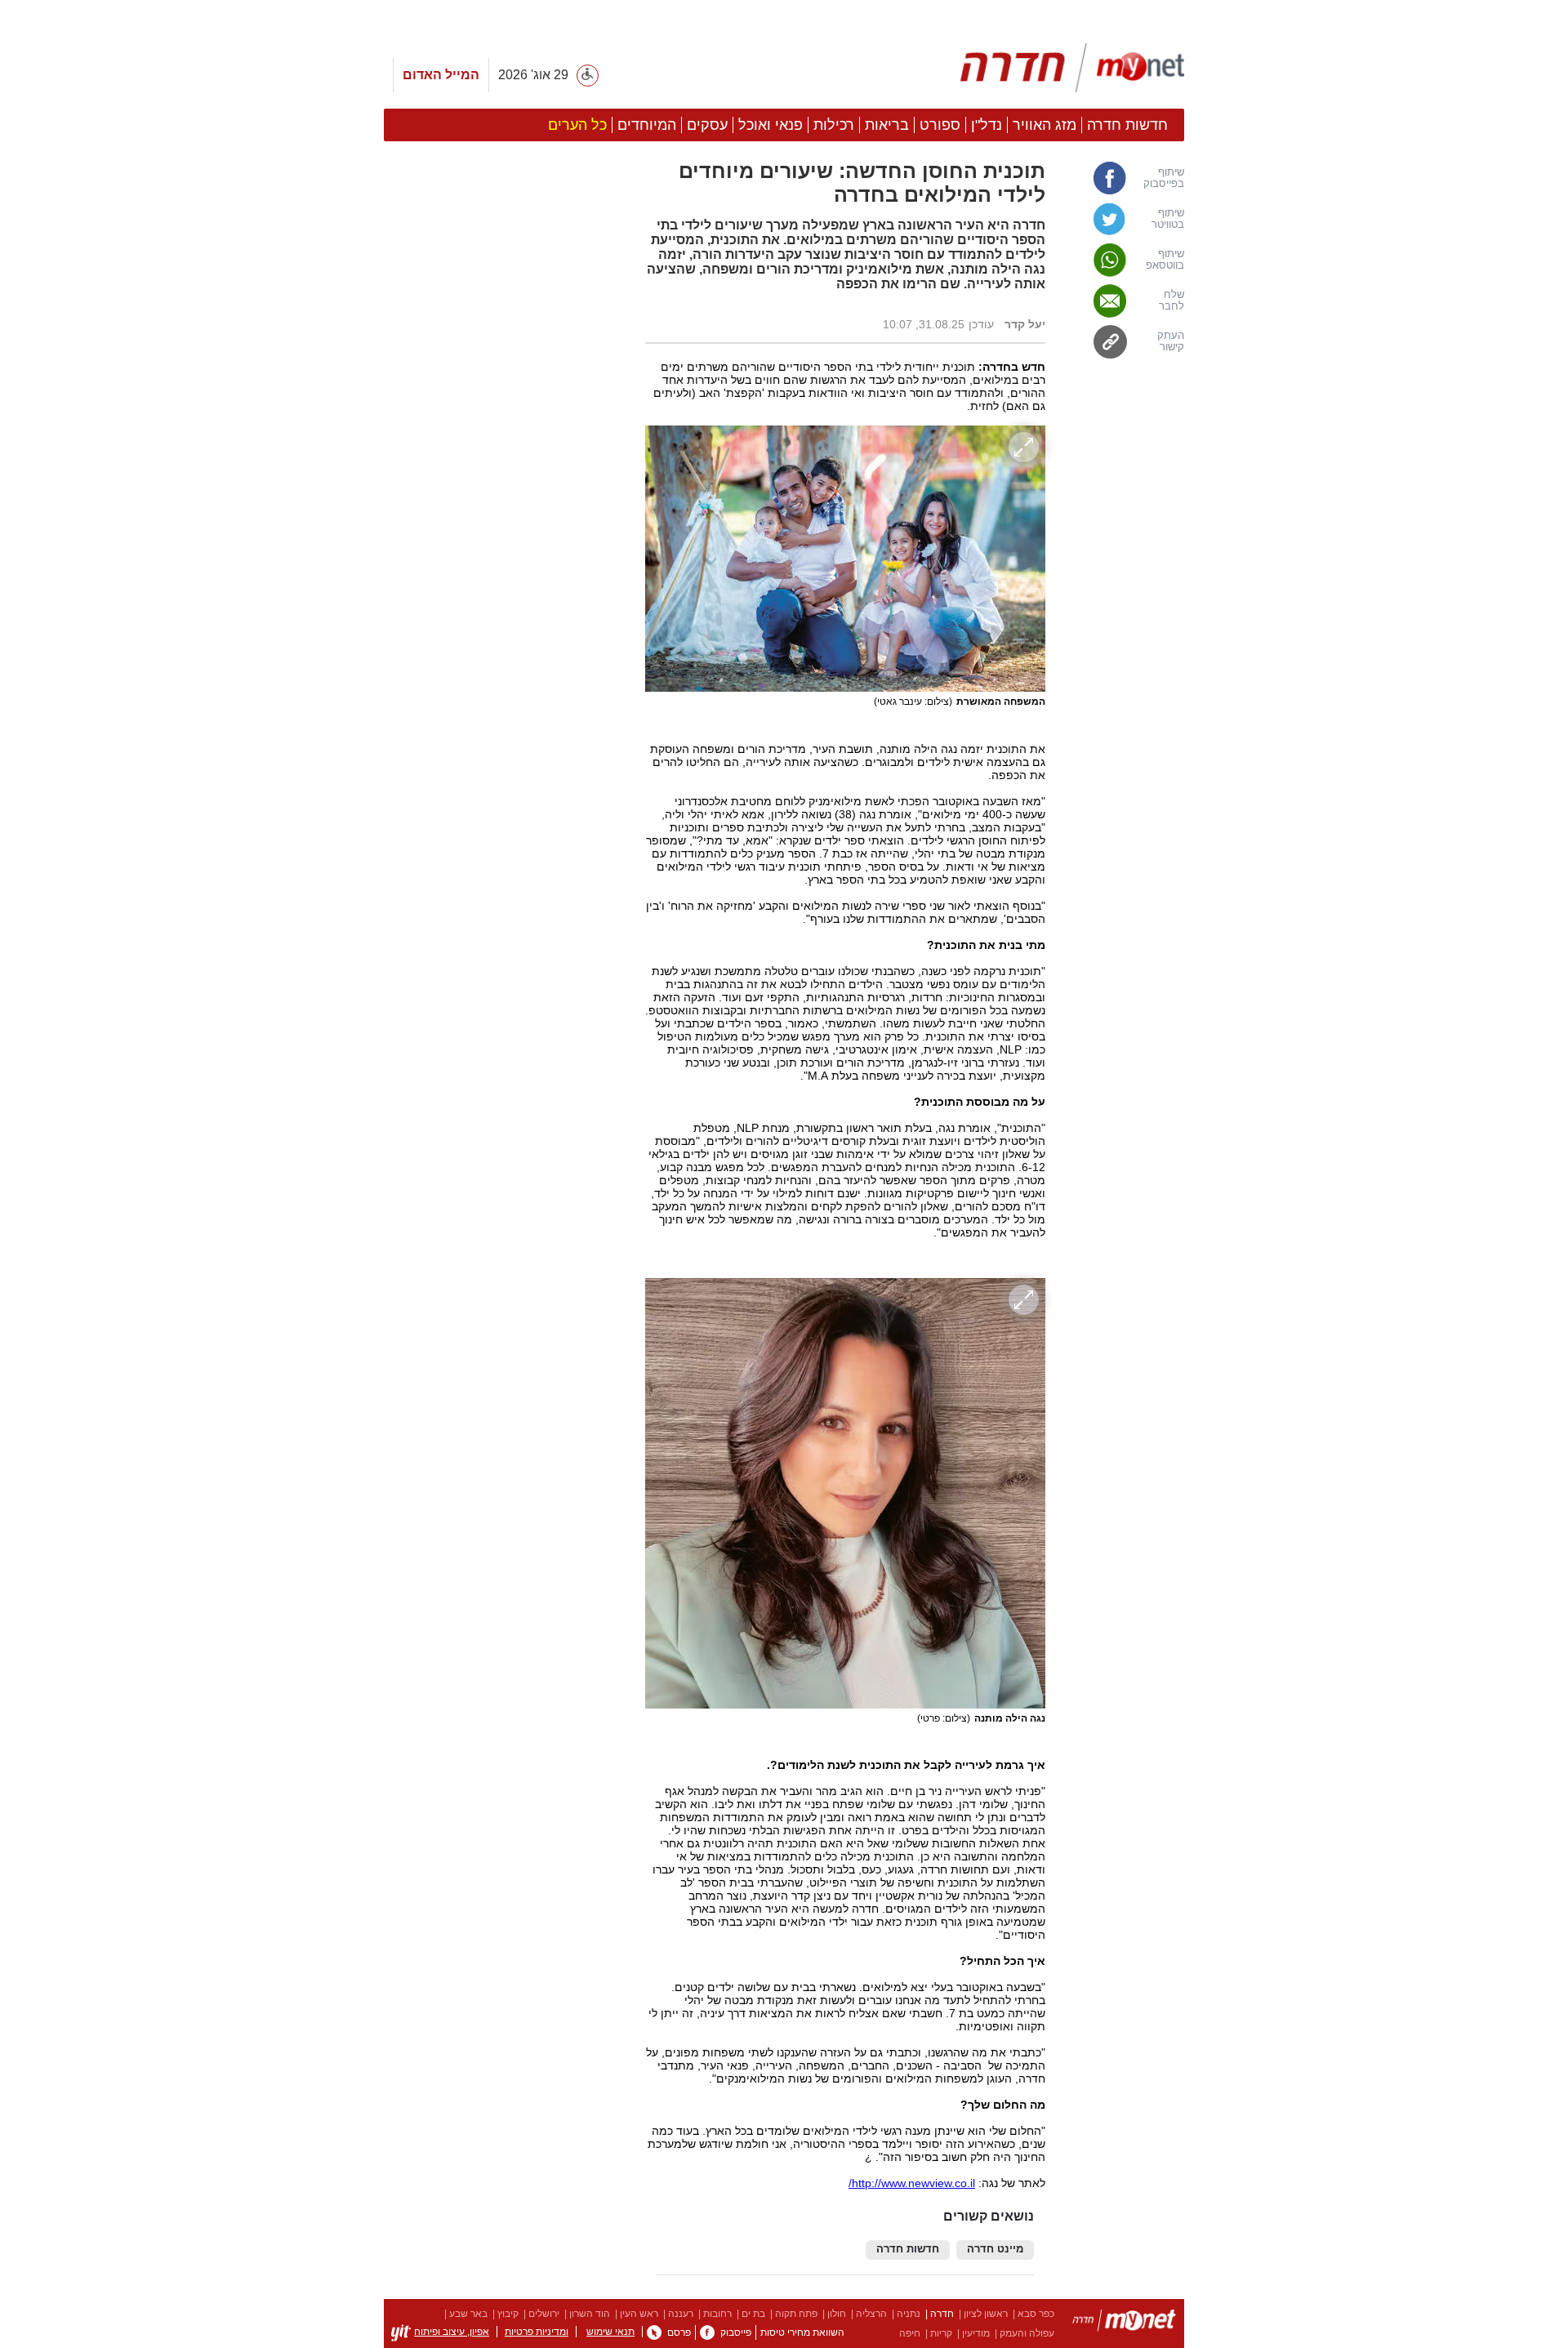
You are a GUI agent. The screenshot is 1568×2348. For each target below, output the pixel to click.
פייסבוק (736, 2332)
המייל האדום (441, 75)
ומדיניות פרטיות (537, 2332)
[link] (1123, 178)
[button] (506, 920)
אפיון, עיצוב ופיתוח (452, 2332)
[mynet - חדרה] (1072, 68)
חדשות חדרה (908, 2249)
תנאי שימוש (610, 2332)
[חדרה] (1124, 2323)
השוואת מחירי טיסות (802, 2332)
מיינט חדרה (995, 2249)
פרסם (679, 2332)
